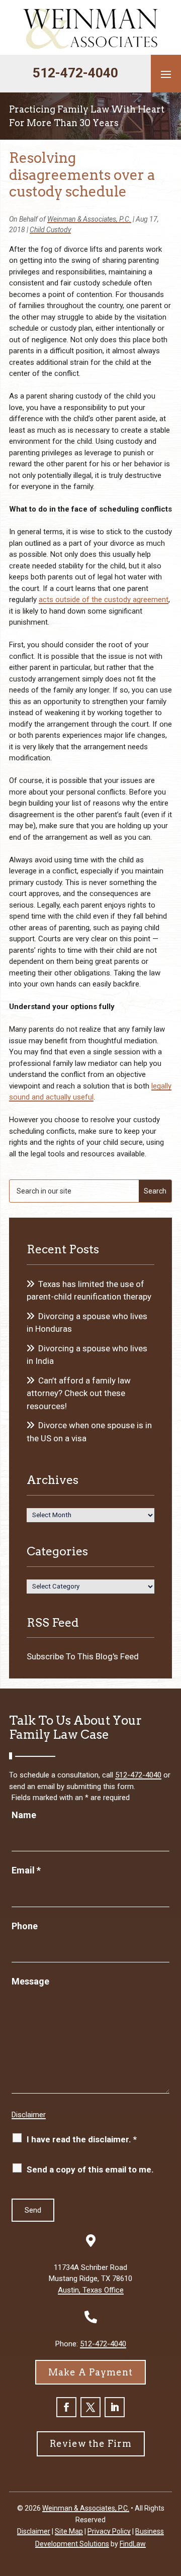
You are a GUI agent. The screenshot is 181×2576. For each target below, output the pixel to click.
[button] (166, 74)
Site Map (69, 2531)
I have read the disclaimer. (82, 2139)
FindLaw (133, 2544)
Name (24, 1815)
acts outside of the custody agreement (104, 600)
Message (30, 1981)
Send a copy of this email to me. (90, 2169)
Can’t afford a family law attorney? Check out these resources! (79, 1393)
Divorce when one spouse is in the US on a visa (89, 1432)
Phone (25, 1926)
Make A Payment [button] (90, 2372)
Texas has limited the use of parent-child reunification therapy (89, 1291)
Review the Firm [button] (91, 2444)
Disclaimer (29, 2115)
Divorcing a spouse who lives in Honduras (87, 1323)
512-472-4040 (75, 73)
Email (26, 1870)
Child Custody (50, 230)
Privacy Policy (109, 2531)
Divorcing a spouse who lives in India (87, 1355)
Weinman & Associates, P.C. (89, 219)
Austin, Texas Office (91, 2290)
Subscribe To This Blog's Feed (83, 1656)
